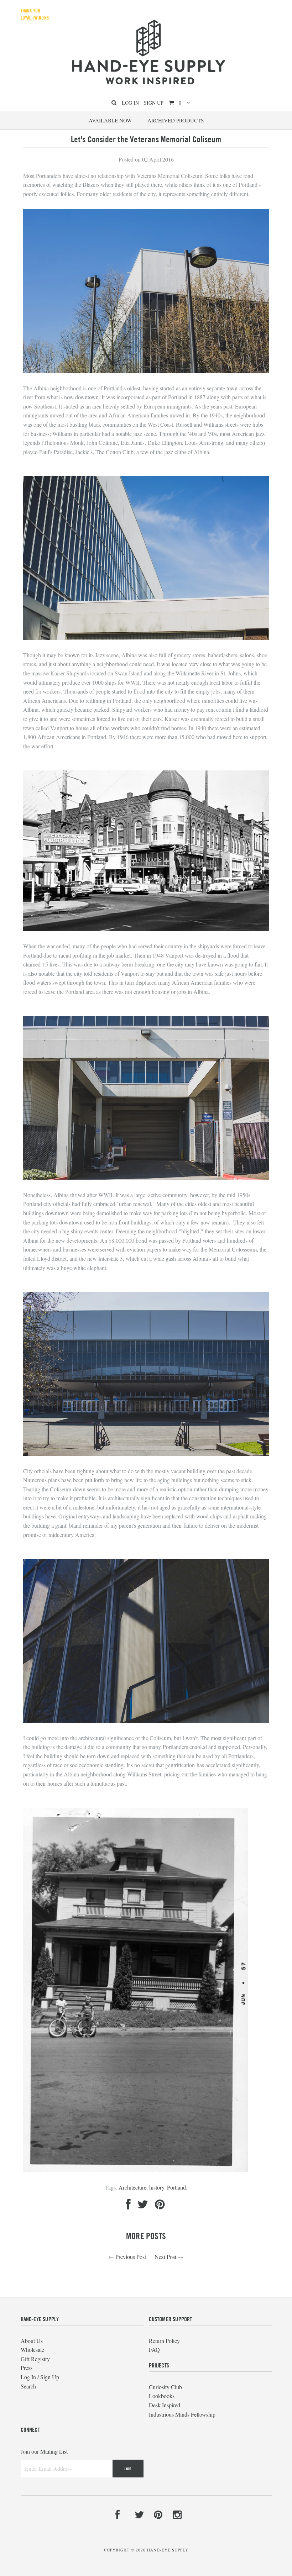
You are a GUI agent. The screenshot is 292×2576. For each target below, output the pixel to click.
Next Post (165, 2257)
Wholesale (32, 2350)
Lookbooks (162, 2396)
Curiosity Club (165, 2387)
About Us (32, 2341)
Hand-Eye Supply (168, 2550)
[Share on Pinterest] (160, 2206)
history (157, 2187)
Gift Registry (35, 2359)
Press (27, 2368)
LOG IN (130, 103)
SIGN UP (154, 103)
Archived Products (176, 120)
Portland (176, 2187)
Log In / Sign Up (40, 2377)
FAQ (154, 2350)
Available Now (110, 120)
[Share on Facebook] (128, 2206)
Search (28, 2386)
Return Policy (164, 2341)
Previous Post (131, 2257)
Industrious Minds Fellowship (182, 2414)
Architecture (132, 2187)
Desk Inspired (165, 2405)
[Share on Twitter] (143, 2206)
